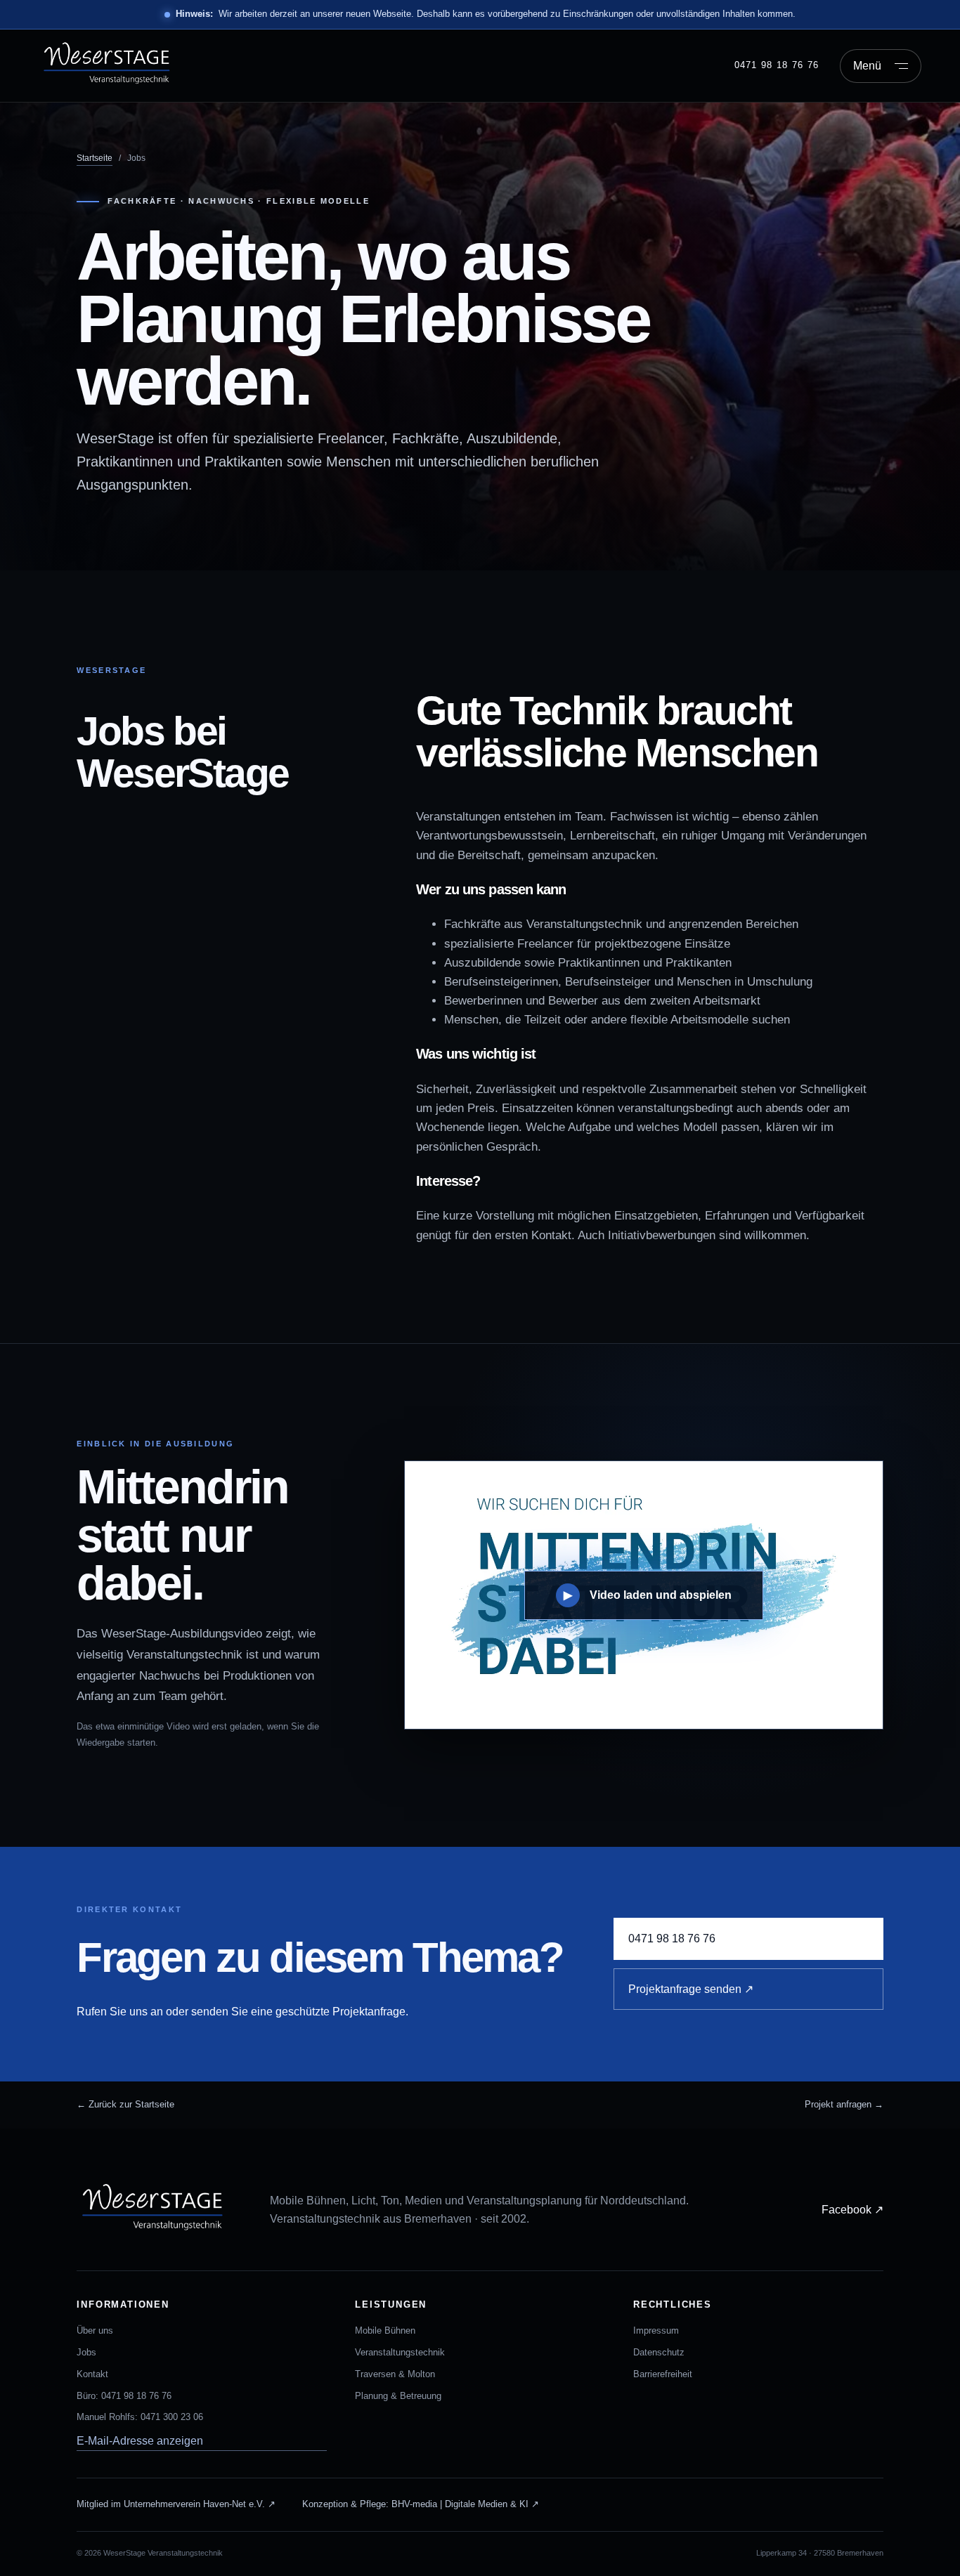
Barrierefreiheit (663, 2374)
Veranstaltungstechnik (400, 2352)
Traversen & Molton (395, 2374)
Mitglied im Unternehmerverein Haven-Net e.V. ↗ (176, 2504)
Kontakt (92, 2374)
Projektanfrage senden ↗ (691, 1989)
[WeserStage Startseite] (117, 66)
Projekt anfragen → (844, 2104)
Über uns (95, 2330)
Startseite (95, 158)
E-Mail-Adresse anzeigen (140, 2441)
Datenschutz (659, 2352)
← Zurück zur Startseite (125, 2104)
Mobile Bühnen (385, 2330)
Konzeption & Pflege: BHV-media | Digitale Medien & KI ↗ (421, 2504)
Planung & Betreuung (398, 2396)
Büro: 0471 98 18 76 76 (124, 2396)
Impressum (656, 2330)
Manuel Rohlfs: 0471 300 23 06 (140, 2417)
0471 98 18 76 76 (777, 65)
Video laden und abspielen (648, 1595)
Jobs (86, 2352)
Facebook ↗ (852, 2210)
